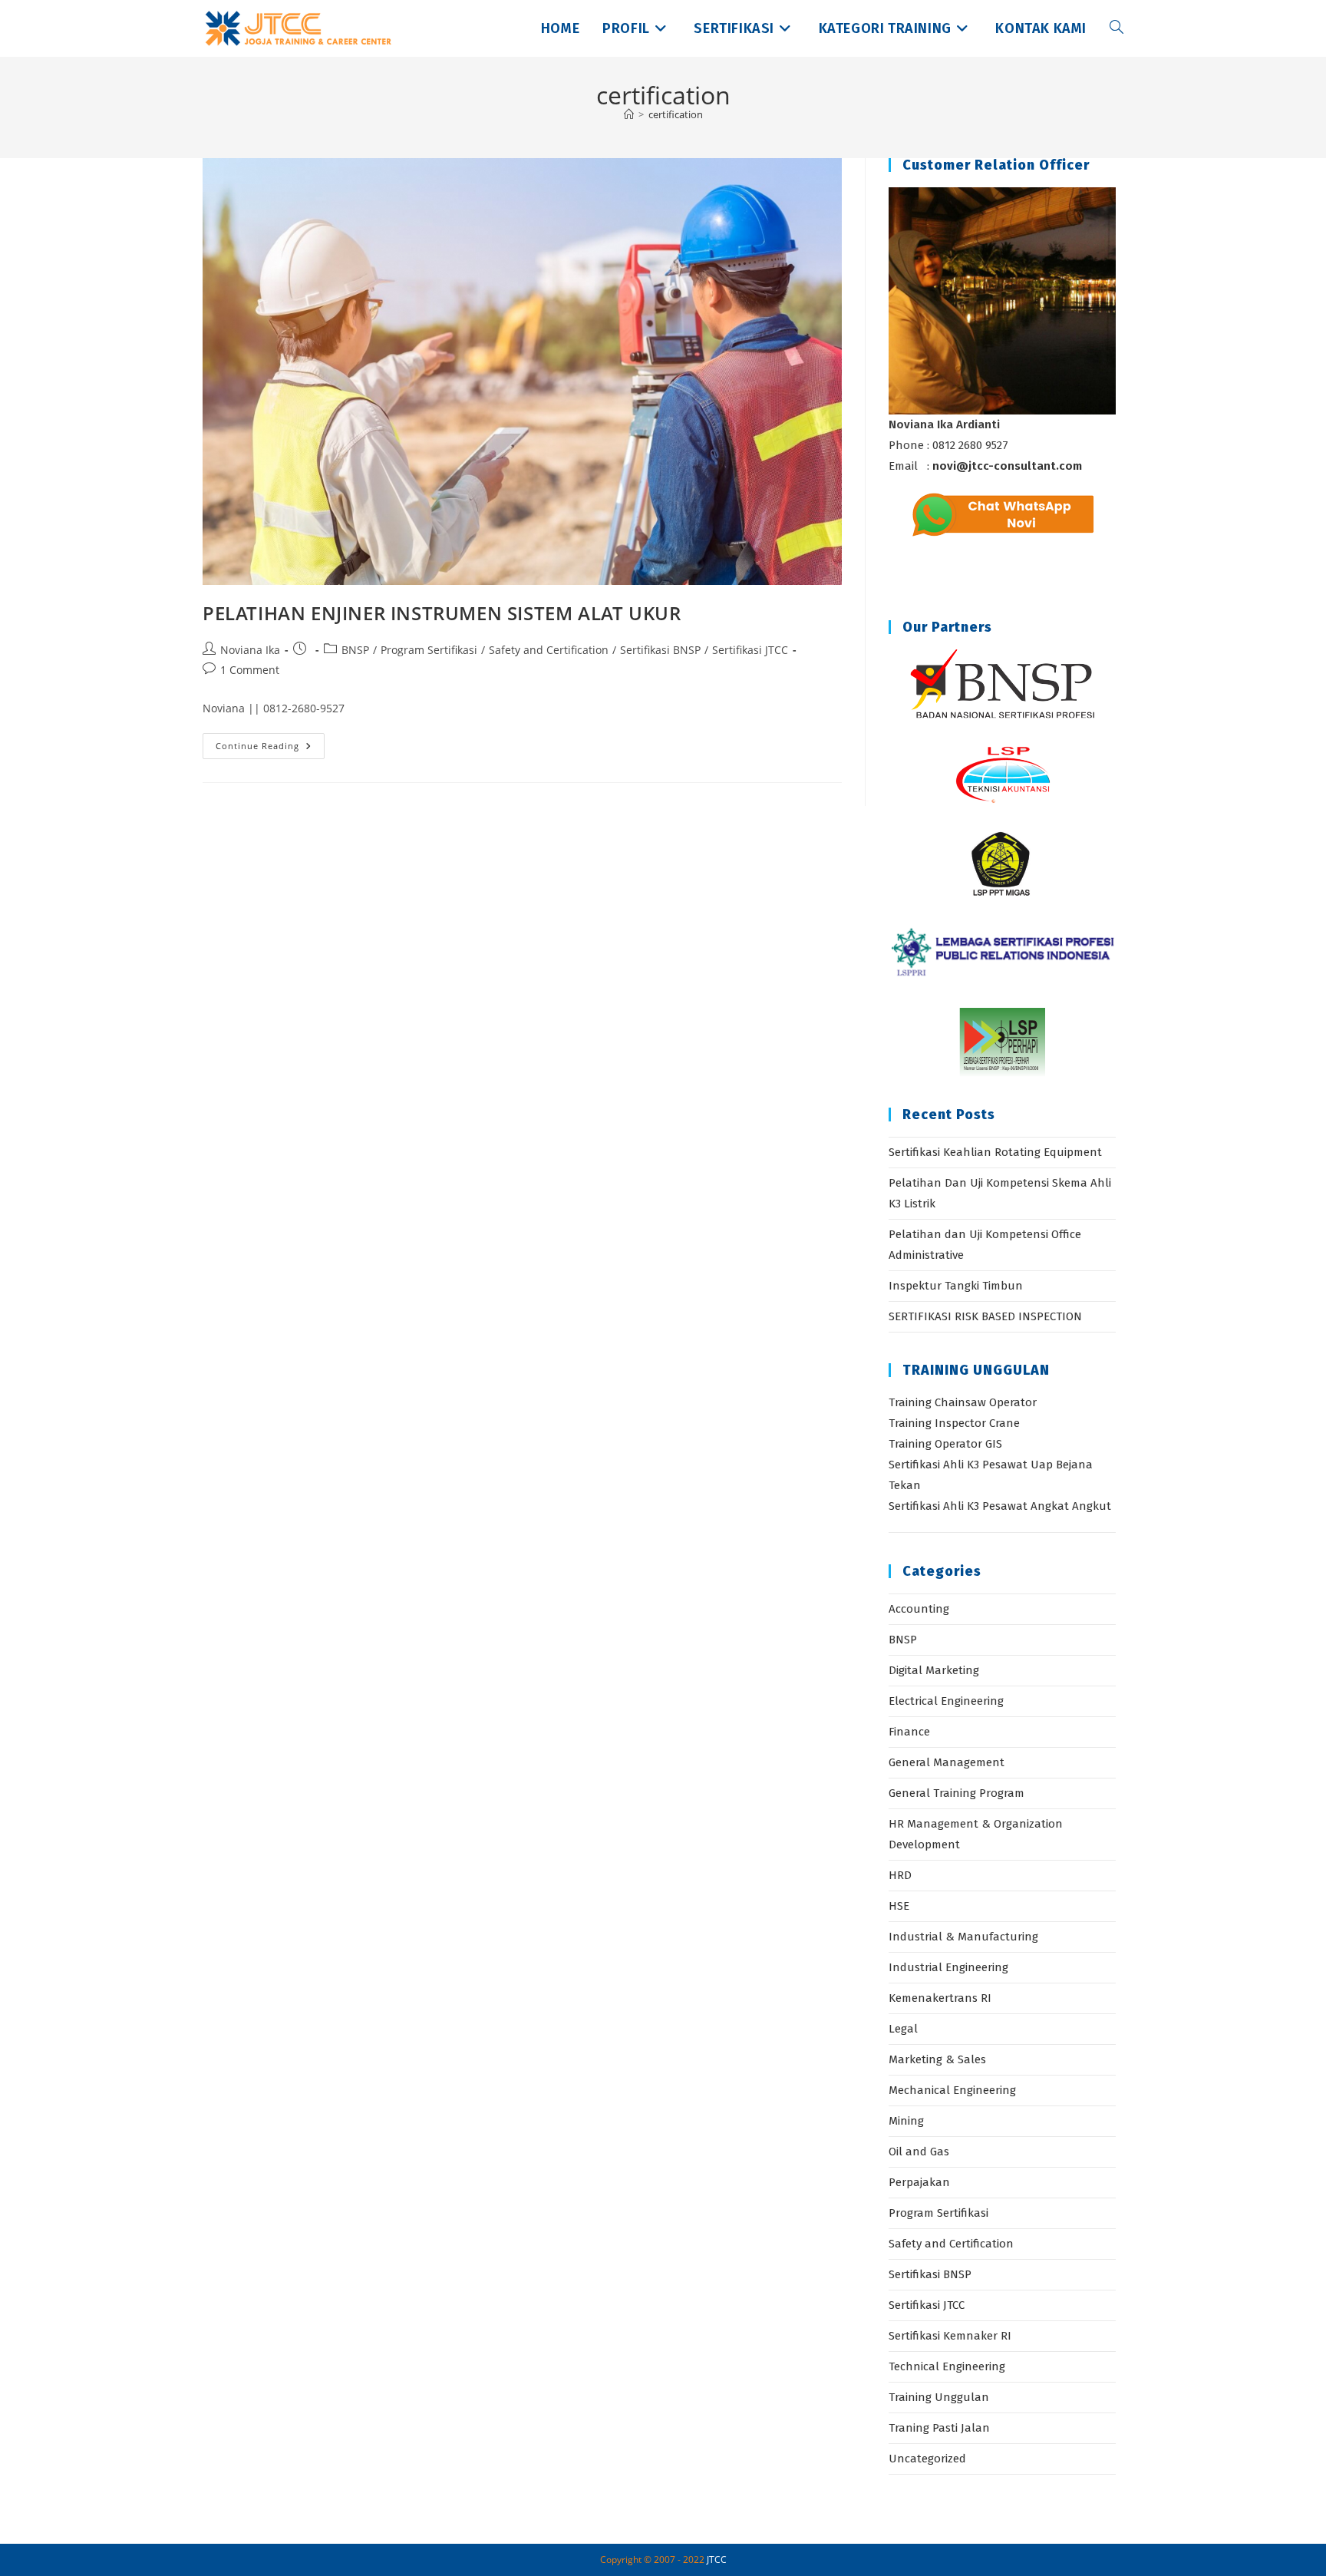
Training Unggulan (939, 2397)
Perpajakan (919, 2182)
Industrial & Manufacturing (963, 1937)
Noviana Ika (250, 650)
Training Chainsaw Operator (963, 1402)
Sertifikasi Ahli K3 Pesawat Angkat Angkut (1000, 1506)
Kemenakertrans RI (940, 1998)
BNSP (355, 650)
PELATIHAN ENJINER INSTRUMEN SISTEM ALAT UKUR (442, 613)
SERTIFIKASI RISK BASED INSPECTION (985, 1316)
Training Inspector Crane (954, 1423)
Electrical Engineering (946, 1701)
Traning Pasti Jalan (939, 2428)
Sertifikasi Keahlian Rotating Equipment (995, 1152)
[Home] (629, 114)
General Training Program (957, 1793)
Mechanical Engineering (952, 2090)
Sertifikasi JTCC (750, 650)
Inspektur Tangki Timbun (956, 1286)
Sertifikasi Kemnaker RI (950, 2336)
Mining (906, 2121)
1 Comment (250, 670)
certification (676, 114)
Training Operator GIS (945, 1444)
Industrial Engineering (948, 1967)
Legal (903, 2029)
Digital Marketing (934, 1670)
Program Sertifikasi (429, 650)
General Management (947, 1762)
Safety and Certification (549, 650)
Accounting (919, 1609)
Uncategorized (927, 2459)
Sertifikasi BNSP (660, 650)
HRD (900, 1875)
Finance (909, 1732)
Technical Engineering (947, 2366)
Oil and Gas (919, 2152)
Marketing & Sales (937, 2059)
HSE (899, 1906)
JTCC (717, 2559)
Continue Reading (270, 749)
